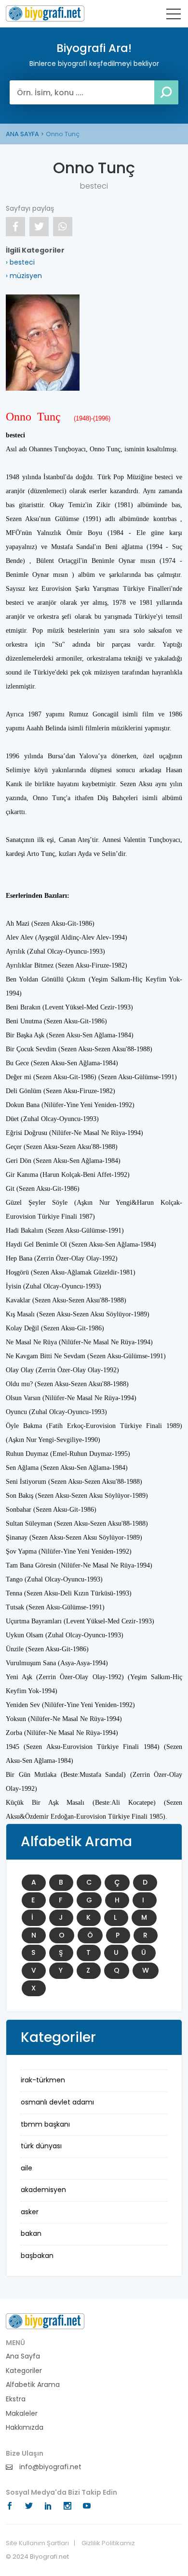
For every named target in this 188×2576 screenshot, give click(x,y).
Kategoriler (24, 2371)
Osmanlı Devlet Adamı (57, 2102)
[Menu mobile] (174, 16)
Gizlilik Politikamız (108, 2543)
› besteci (20, 262)
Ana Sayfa (23, 2356)
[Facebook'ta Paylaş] (15, 227)
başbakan (37, 2256)
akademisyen (43, 2190)
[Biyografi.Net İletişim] (45, 2321)
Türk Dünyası (41, 2146)
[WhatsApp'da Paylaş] (63, 227)
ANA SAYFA (22, 134)
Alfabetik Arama (33, 2385)
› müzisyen (24, 276)
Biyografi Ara (45, 13)
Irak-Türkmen (43, 2080)
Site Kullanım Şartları (37, 2543)
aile (27, 2168)
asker (30, 2212)
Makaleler (22, 2414)
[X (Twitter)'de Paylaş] (39, 227)
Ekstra (16, 2399)
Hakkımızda (25, 2428)
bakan (31, 2233)
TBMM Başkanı (45, 2124)
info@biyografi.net (49, 2467)
